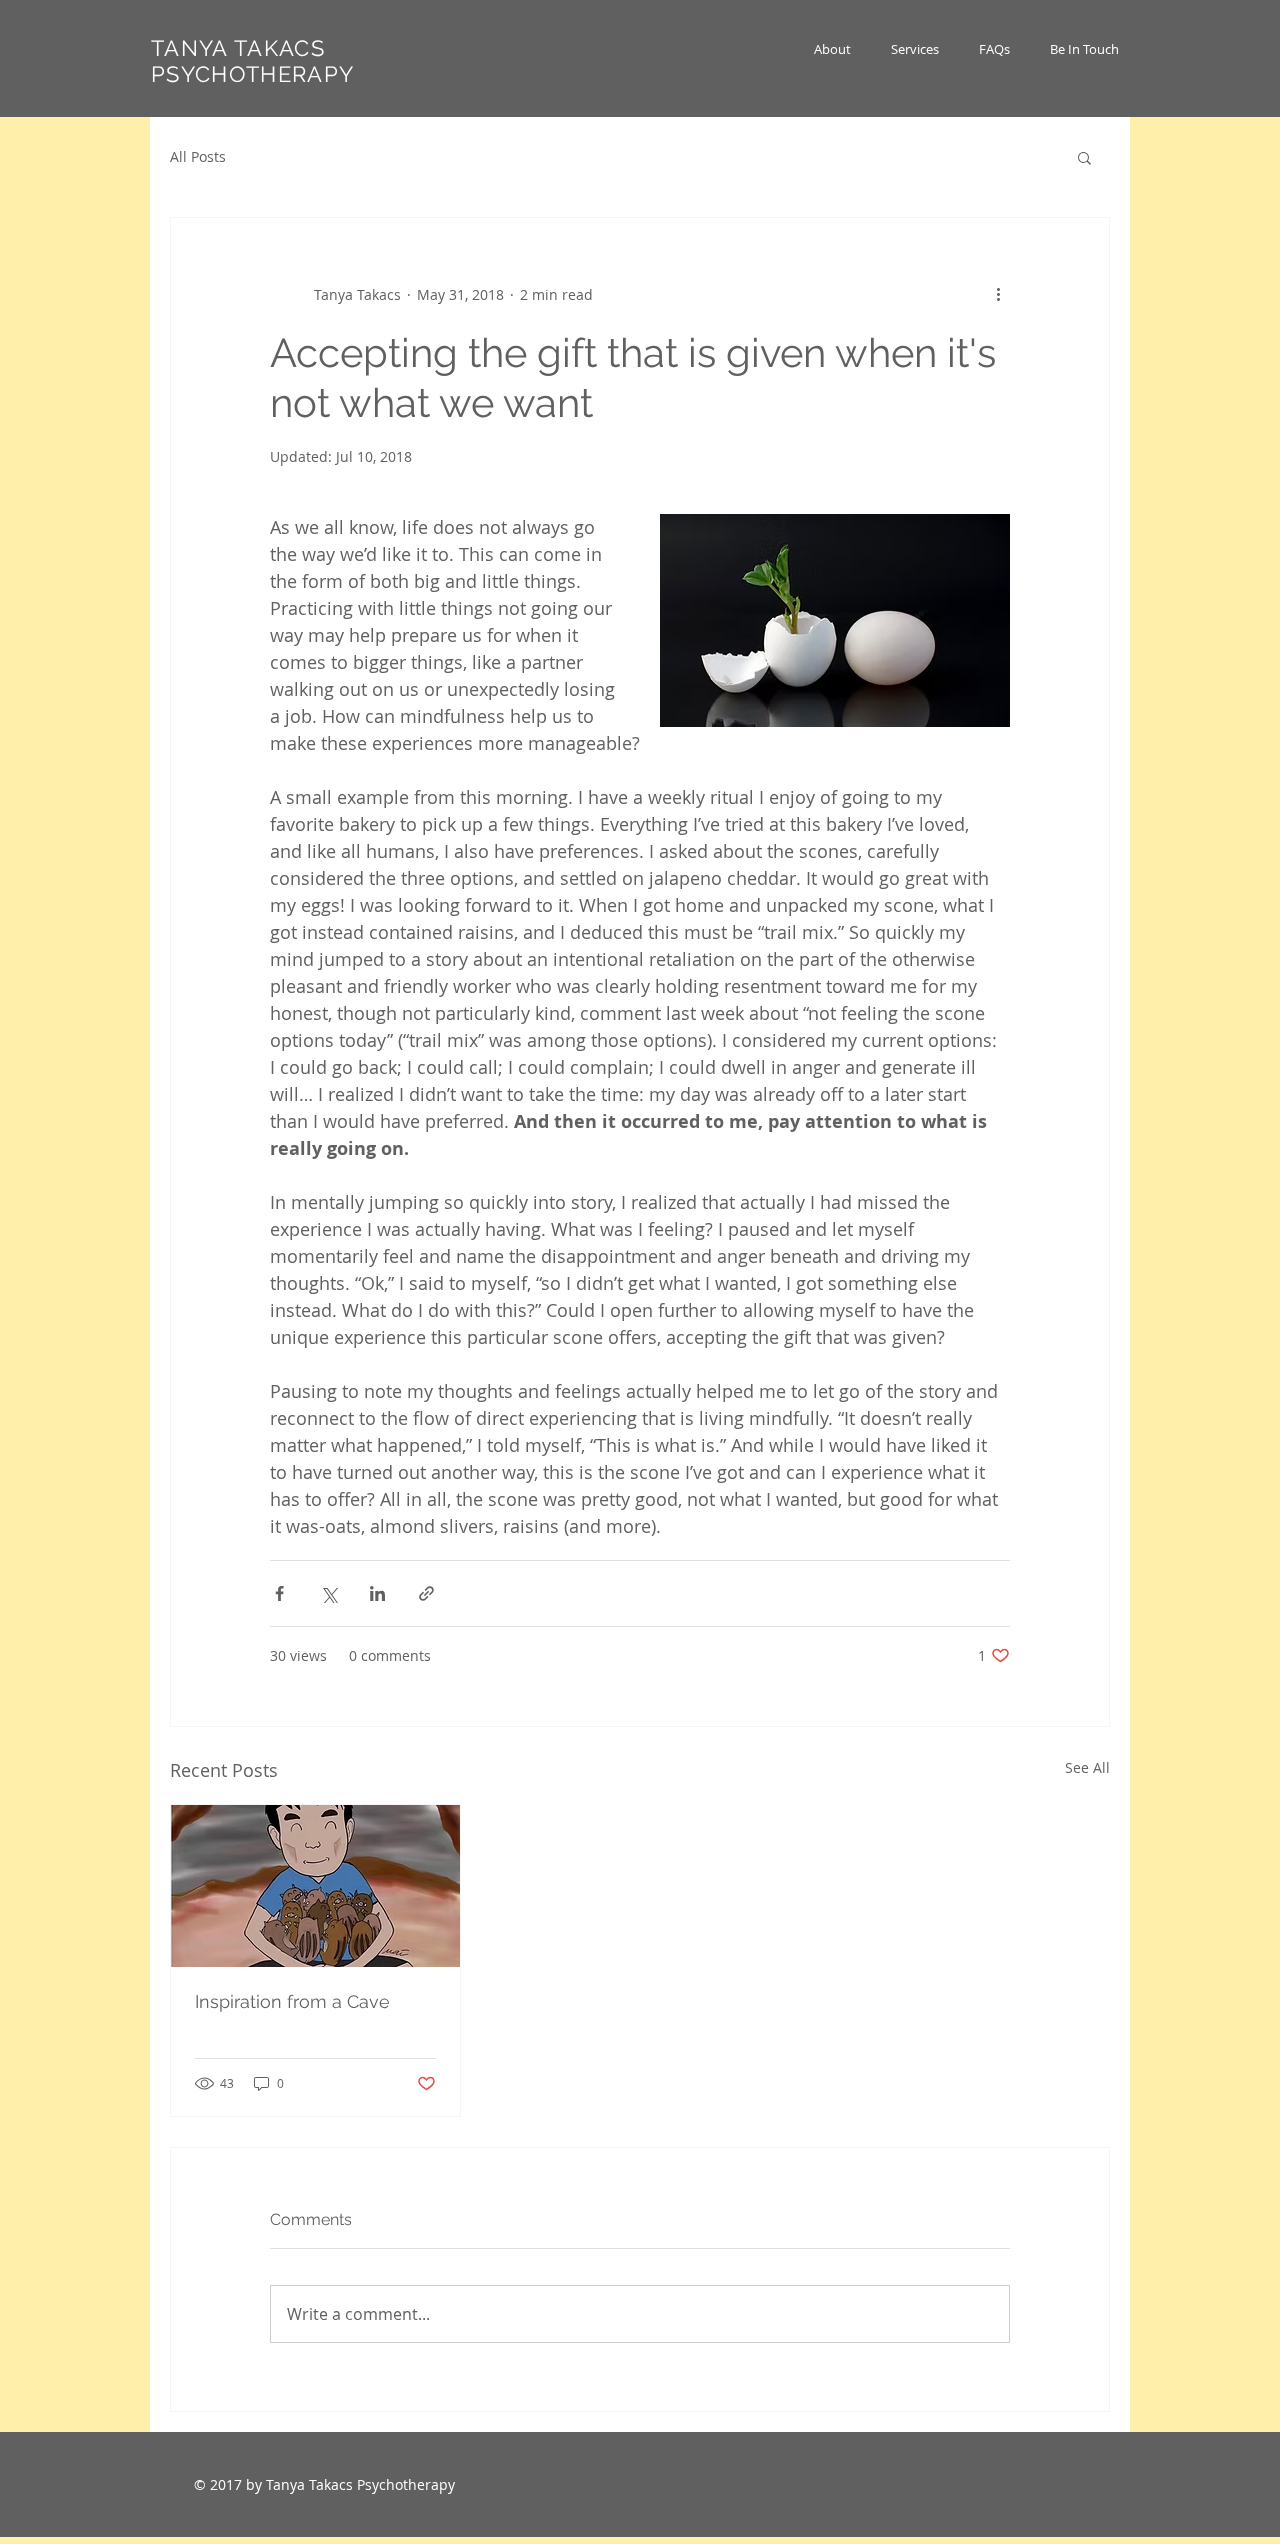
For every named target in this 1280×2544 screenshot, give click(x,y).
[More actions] (998, 294)
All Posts (198, 156)
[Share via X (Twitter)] (328, 1593)
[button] (915, 49)
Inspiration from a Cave (292, 2001)
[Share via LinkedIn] (377, 1593)
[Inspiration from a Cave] (315, 1886)
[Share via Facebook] (279, 1593)
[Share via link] (426, 1593)
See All (1087, 1767)
